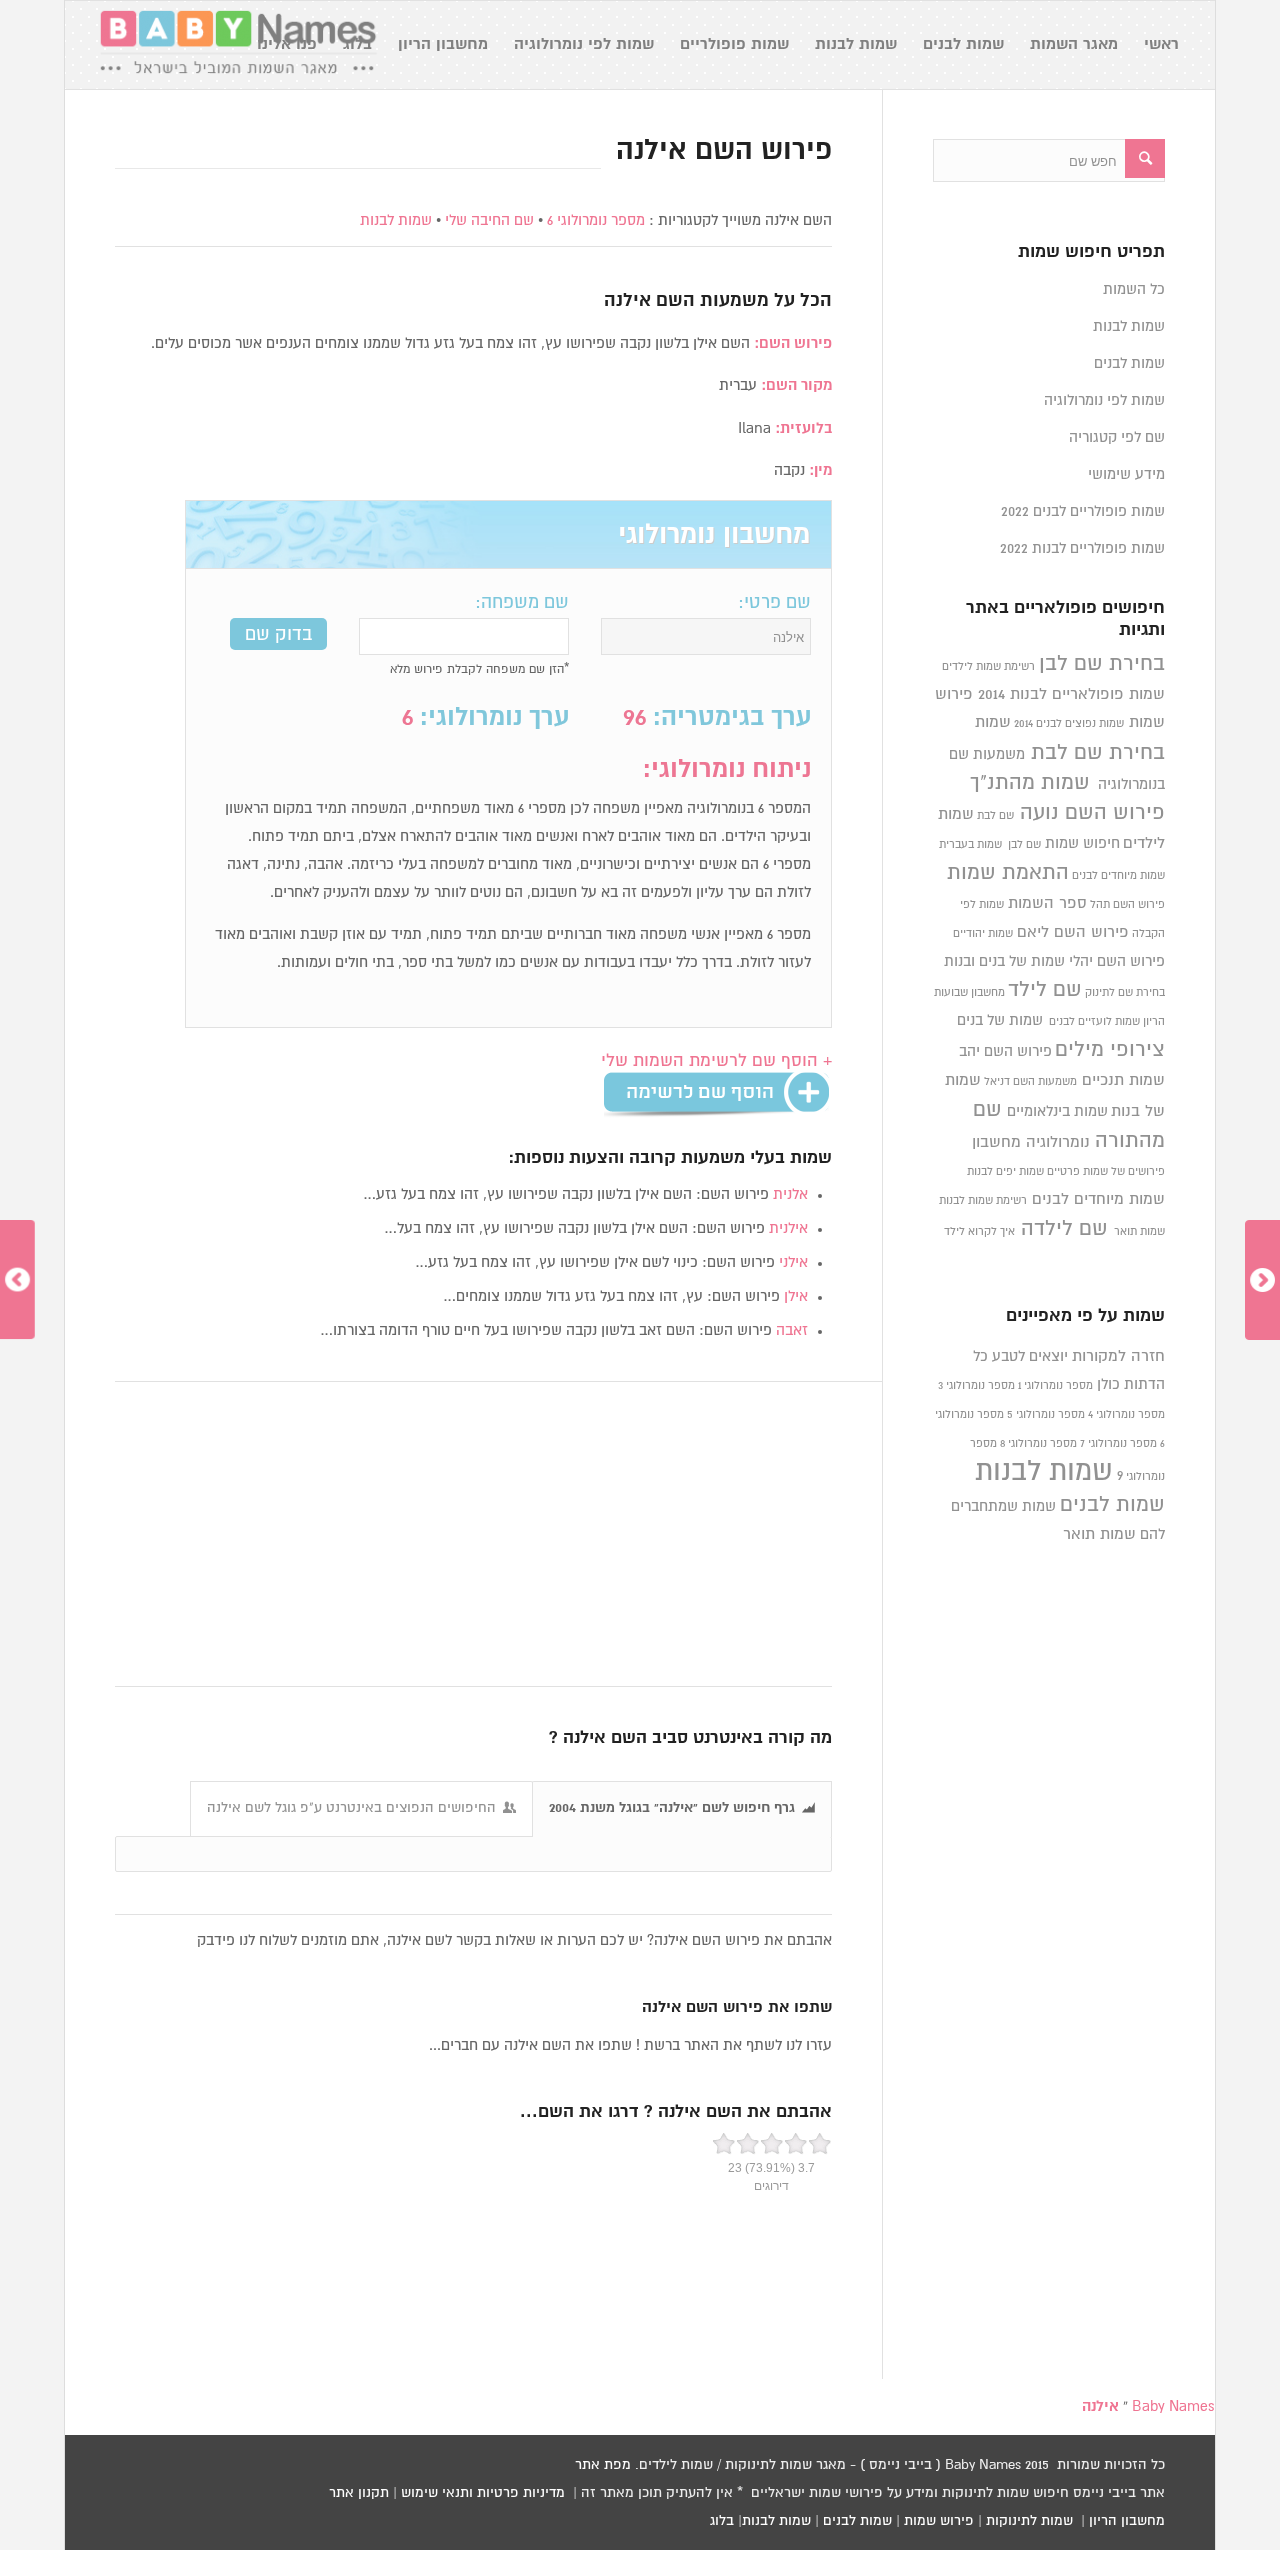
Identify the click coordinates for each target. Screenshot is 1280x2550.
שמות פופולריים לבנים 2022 (1083, 511)
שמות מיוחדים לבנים (1118, 876)
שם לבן (1024, 845)
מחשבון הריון (1127, 2521)
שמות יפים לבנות (1005, 1172)
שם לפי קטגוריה (1117, 437)
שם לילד (1045, 990)
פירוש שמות (939, 2521)
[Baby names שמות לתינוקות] (238, 45)
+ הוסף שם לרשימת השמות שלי (716, 1061)
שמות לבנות (396, 220)
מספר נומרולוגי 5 (1046, 1415)
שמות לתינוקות (1029, 2521)
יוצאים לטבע (1030, 1356)
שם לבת (995, 816)
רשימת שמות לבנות (983, 1201)
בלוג (722, 2521)
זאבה (792, 1330)
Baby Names (1173, 2406)
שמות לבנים (1129, 363)
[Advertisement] (473, 1535)
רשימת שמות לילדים (988, 667)
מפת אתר (603, 2465)
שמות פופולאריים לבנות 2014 (1071, 694)
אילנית (788, 1228)
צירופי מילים (1110, 1050)
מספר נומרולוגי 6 (596, 220)
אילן (796, 1296)
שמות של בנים (1000, 1020)
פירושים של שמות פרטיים (1106, 1172)
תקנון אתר (359, 2493)
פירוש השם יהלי (1117, 961)
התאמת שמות (1008, 873)
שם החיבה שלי (489, 220)
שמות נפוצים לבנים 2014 (1069, 724)
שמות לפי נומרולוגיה (1104, 400)
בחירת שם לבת (1098, 753)
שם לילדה (1064, 1229)
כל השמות (1134, 289)
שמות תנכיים (1123, 1080)
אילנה (627, 301)
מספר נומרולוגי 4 (1126, 1415)
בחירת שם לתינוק (1125, 993)
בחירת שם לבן (1102, 664)
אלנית (790, 1194)
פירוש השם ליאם (1073, 932)
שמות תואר (1139, 1232)
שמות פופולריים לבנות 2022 (1082, 548)
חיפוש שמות (1082, 843)
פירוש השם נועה (1092, 813)
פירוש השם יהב (1005, 1051)
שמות (993, 722)
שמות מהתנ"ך (1030, 783)
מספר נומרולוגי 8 (1038, 1444)
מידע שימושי (1126, 474)
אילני (793, 1262)
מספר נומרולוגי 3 (976, 1386)
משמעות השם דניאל (1030, 1082)
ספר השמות (1047, 903)
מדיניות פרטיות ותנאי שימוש (483, 2493)
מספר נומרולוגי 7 (1118, 1444)
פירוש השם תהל (1127, 905)
